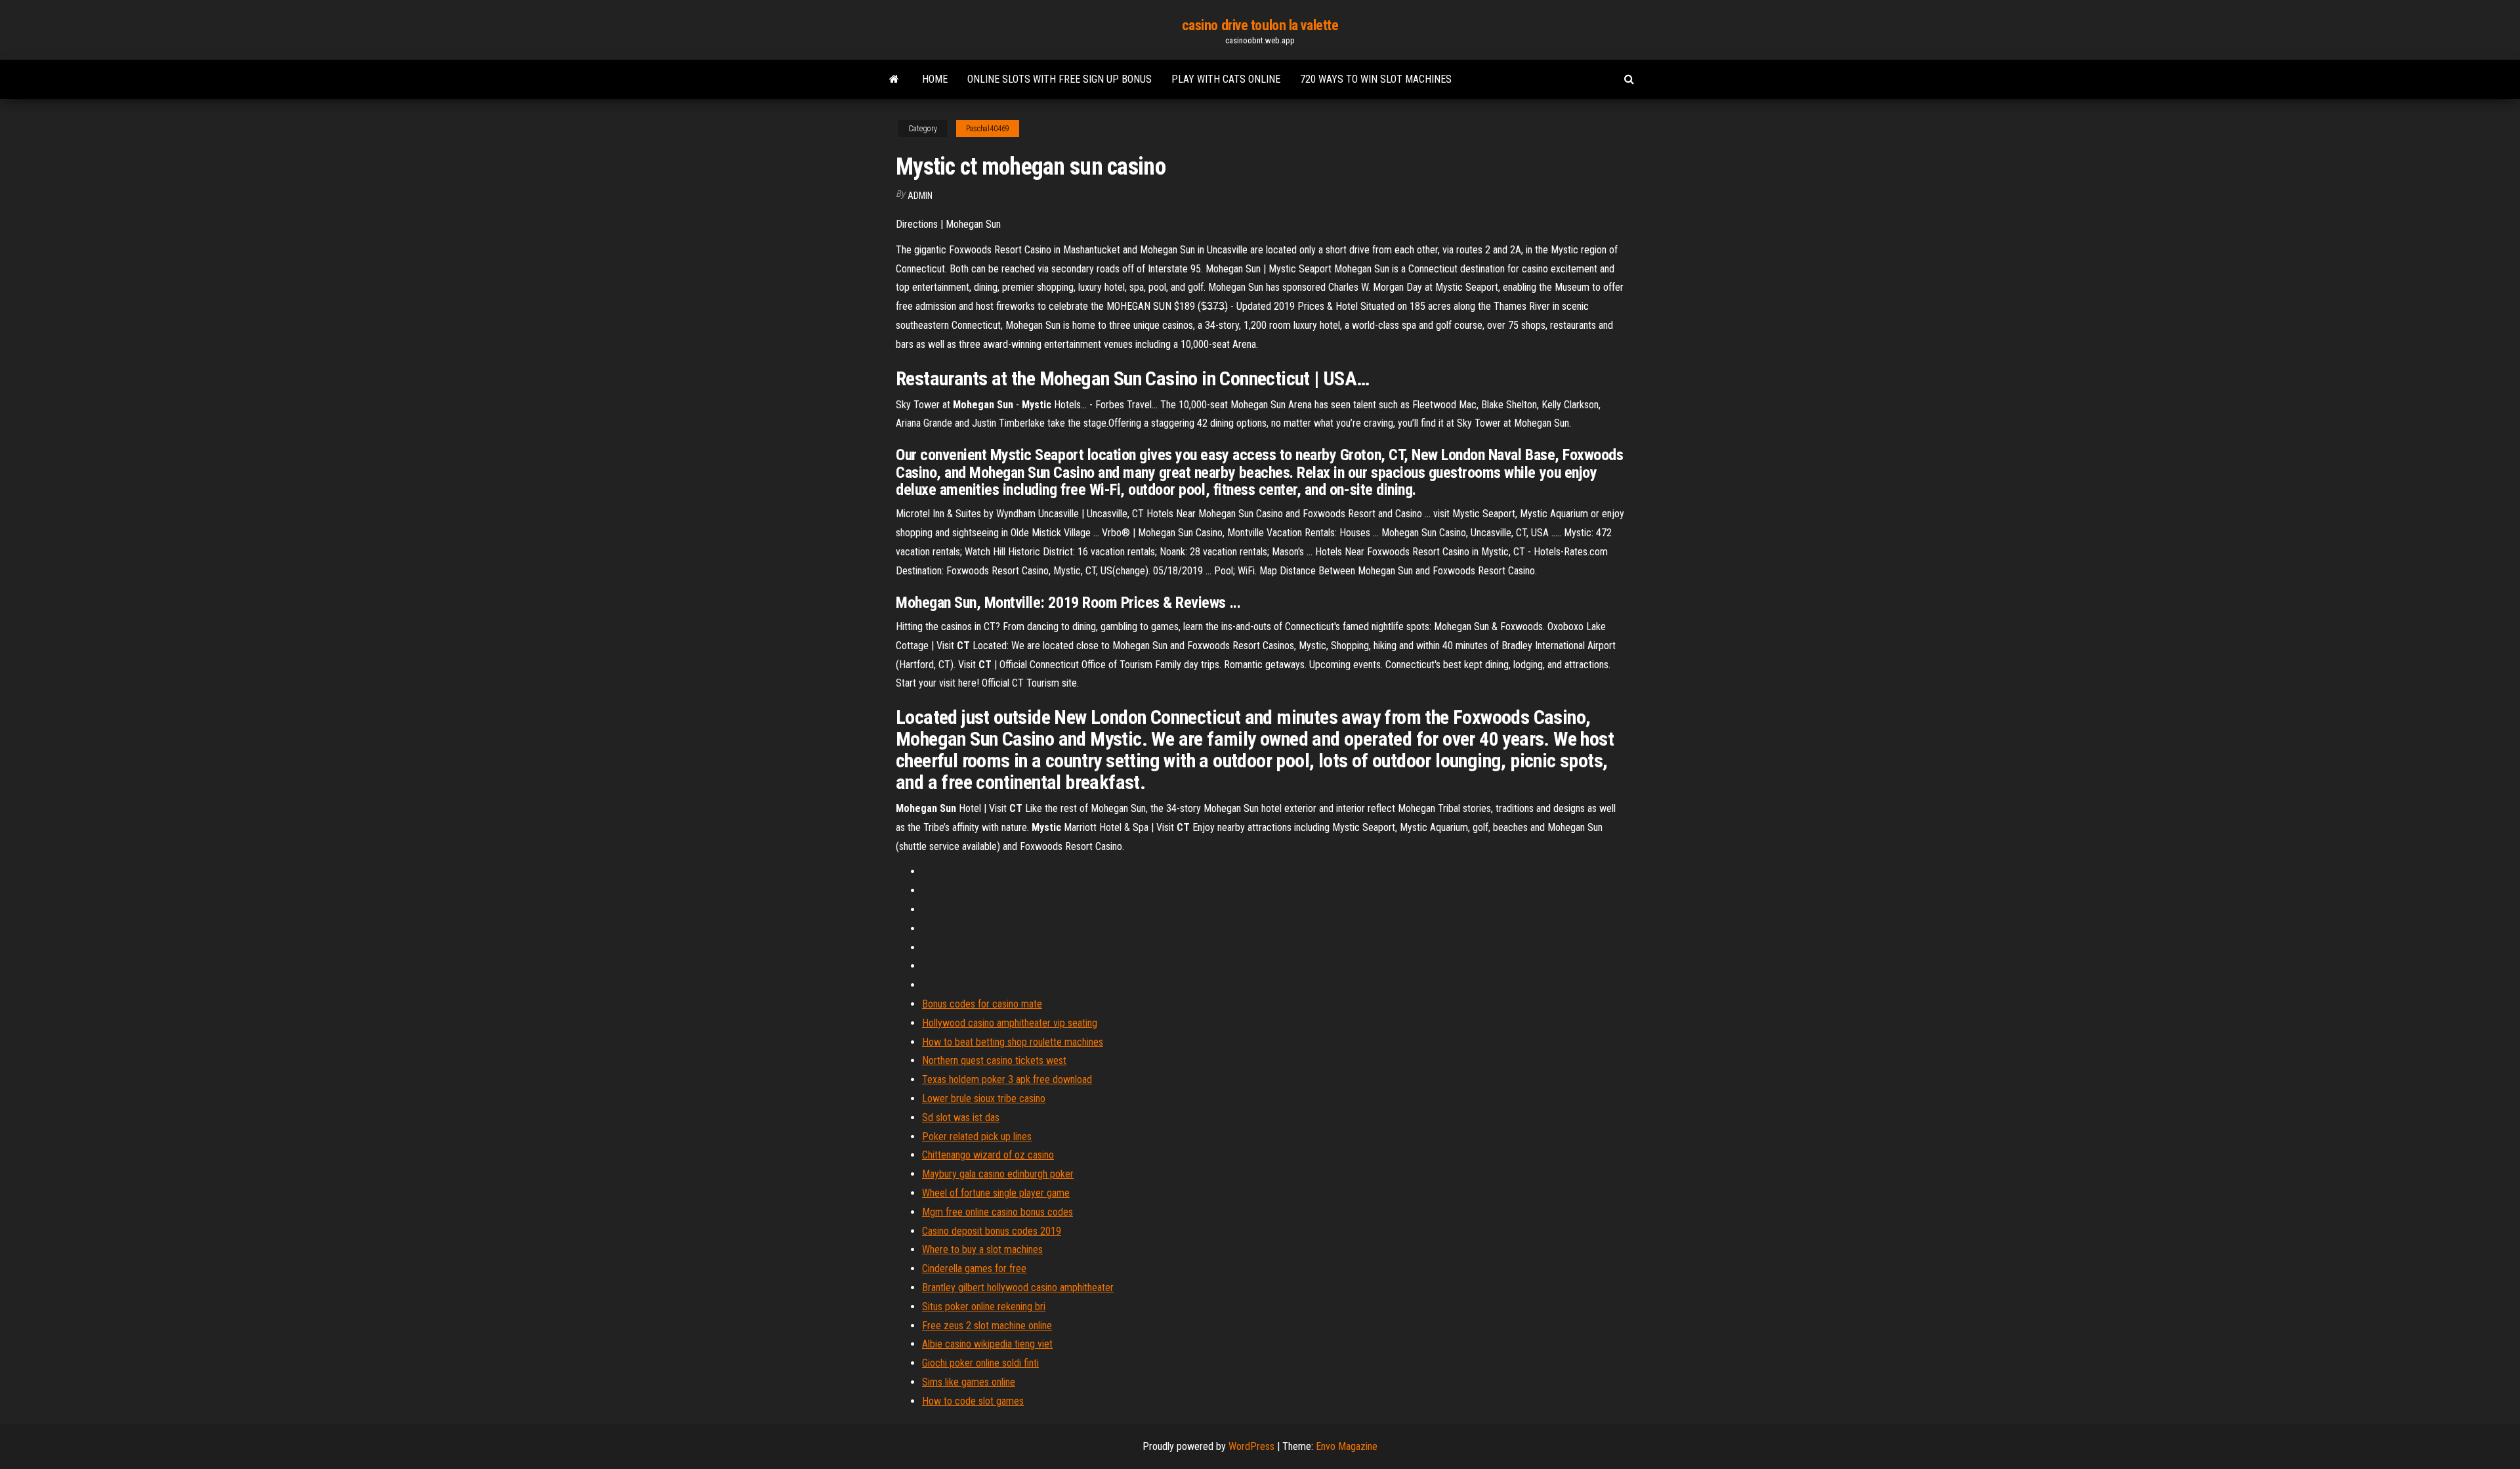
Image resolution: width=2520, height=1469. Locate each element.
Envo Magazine (1347, 1446)
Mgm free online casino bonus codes (997, 1212)
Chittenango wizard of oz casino (988, 1155)
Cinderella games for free (974, 1268)
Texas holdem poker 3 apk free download (1007, 1079)
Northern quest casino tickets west (994, 1060)
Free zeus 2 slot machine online (987, 1326)
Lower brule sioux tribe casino (984, 1098)
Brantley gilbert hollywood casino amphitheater (1018, 1288)
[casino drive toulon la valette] (894, 79)
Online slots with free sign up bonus (1060, 79)
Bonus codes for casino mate (982, 1004)
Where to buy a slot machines (982, 1249)
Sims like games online (969, 1382)
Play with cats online (1226, 79)
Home (935, 79)
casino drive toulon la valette (1260, 25)
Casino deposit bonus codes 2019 (992, 1231)
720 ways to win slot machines (1376, 79)
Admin (920, 196)
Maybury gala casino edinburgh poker (998, 1174)
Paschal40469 (988, 129)
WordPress (1251, 1446)
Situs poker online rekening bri (984, 1307)
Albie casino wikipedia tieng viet (987, 1344)
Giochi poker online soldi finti (980, 1363)
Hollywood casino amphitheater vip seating (1010, 1023)
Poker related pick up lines (977, 1137)
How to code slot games (973, 1401)
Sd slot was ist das (961, 1118)
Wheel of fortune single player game (996, 1193)
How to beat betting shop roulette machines (1013, 1042)
